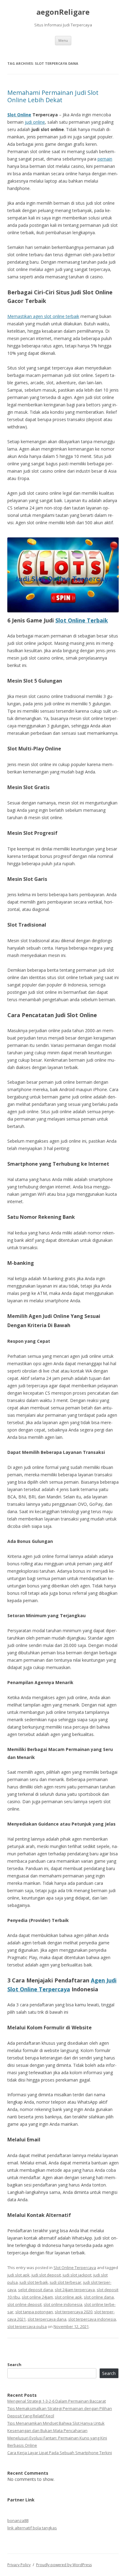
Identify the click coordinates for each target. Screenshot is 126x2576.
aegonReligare (63, 12)
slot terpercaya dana (47, 2319)
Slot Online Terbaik (82, 620)
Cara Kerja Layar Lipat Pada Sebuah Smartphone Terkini (60, 2453)
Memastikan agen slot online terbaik (43, 316)
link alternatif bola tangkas (32, 2528)
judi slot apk (19, 2275)
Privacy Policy (19, 2565)
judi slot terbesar (66, 2282)
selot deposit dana (35, 2290)
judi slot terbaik (34, 2282)
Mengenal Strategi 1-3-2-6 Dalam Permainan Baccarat (57, 2401)
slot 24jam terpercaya (75, 2290)
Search (14, 2365)
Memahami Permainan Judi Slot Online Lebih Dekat (53, 96)
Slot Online (19, 115)
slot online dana (99, 2297)
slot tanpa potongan (34, 2312)
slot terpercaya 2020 (74, 2312)
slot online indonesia (63, 2304)
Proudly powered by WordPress (64, 2565)
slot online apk (68, 2297)
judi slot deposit (46, 2275)
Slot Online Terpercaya (75, 2268)
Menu (63, 40)
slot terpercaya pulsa (27, 2326)
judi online (35, 122)
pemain (105, 159)
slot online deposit (24, 2304)
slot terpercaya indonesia (92, 2319)
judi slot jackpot (77, 2275)
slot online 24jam (37, 2297)
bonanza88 (18, 2520)
